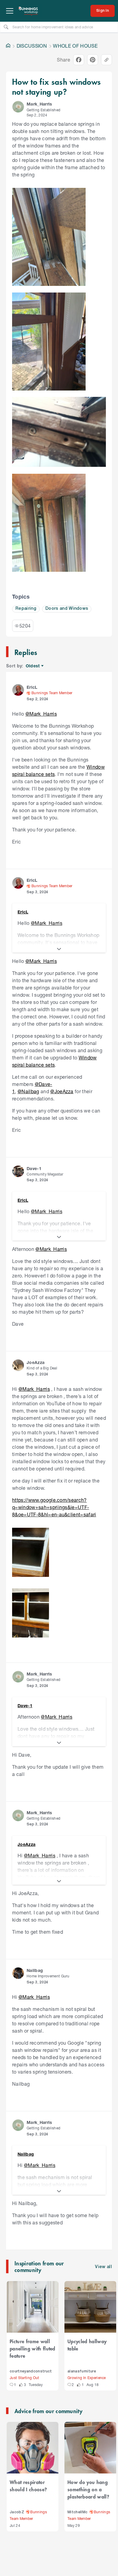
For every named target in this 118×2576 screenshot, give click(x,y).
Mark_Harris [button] (39, 104)
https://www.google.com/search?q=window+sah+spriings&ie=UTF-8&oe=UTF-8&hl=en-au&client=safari (54, 1507)
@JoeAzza (62, 1091)
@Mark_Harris (41, 714)
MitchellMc (77, 2512)
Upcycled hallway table (87, 2345)
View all (103, 2267)
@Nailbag (28, 1091)
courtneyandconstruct (31, 2371)
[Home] (8, 46)
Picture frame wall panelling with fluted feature (33, 2348)
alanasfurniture (82, 2371)
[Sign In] (103, 11)
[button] (18, 107)
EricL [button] (32, 687)
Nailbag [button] (35, 1970)
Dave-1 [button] (34, 1168)
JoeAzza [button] (36, 1362)
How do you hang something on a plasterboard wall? (88, 2489)
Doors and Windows (67, 609)
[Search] (6, 27)
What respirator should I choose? (28, 2486)
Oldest (33, 666)
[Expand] (59, 949)
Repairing (26, 609)
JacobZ (17, 2512)
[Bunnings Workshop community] (28, 11)
